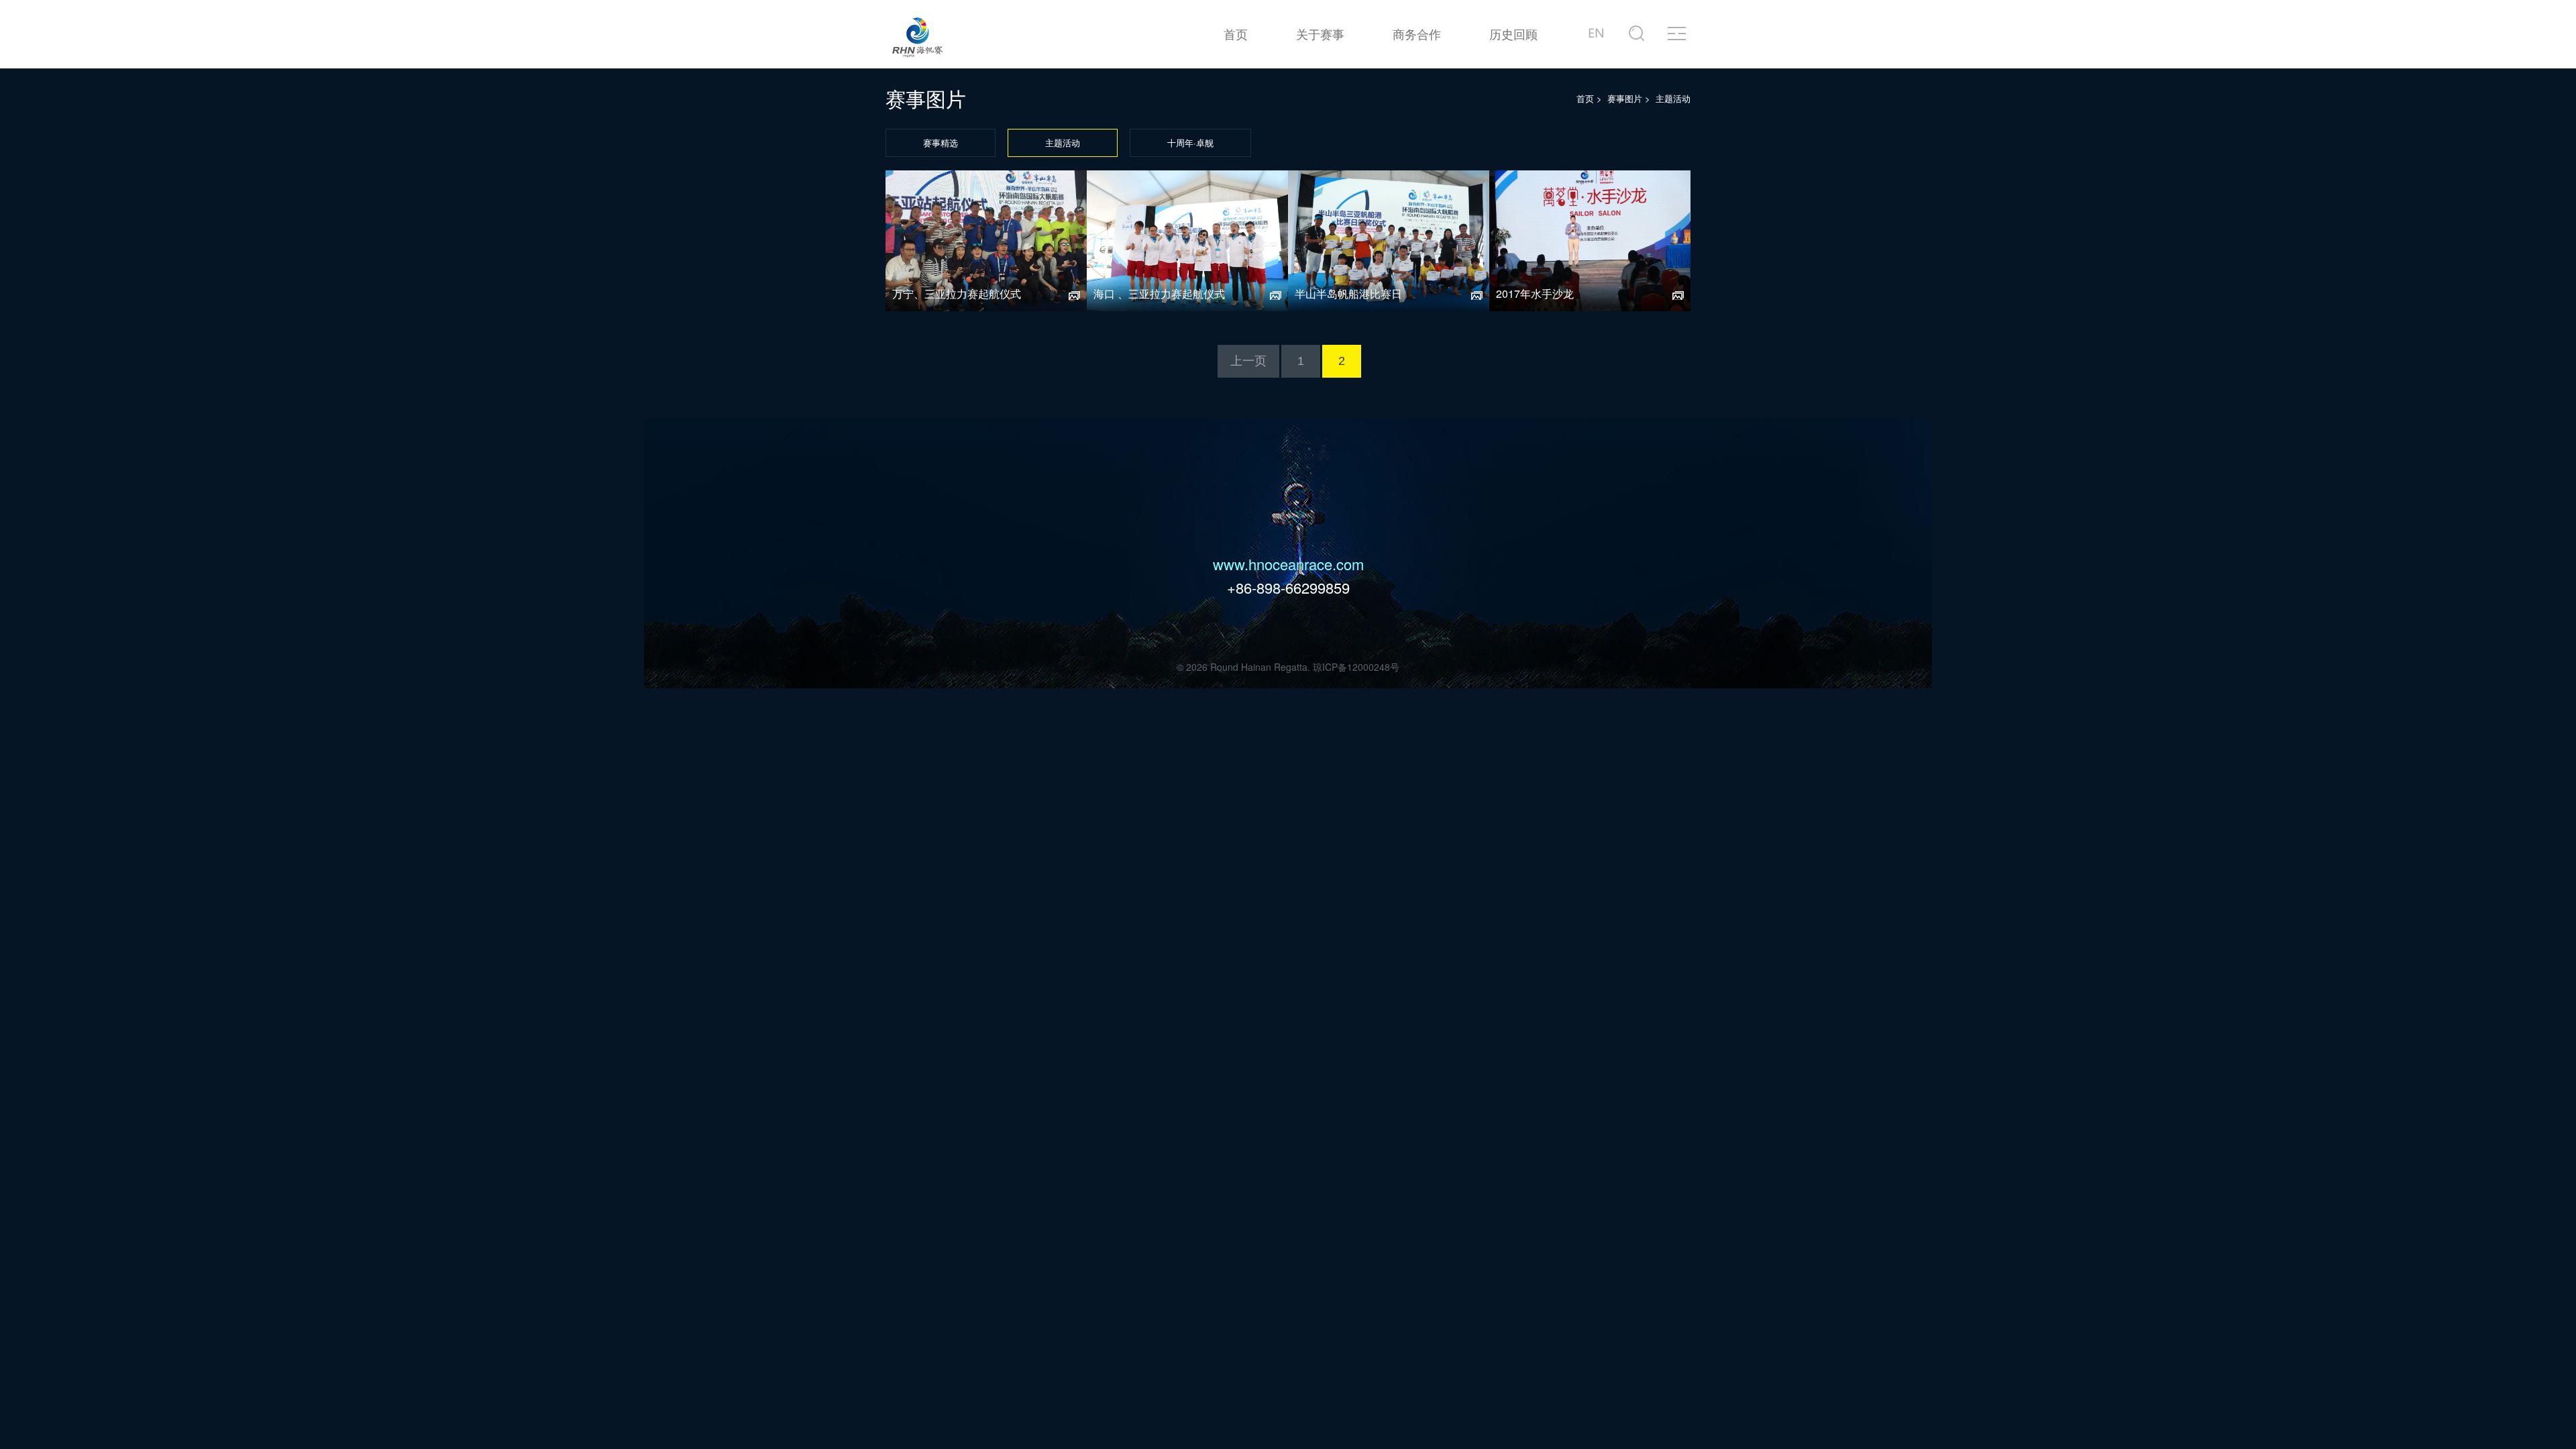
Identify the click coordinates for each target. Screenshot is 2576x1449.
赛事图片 (1625, 98)
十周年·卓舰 (1190, 143)
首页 (1236, 34)
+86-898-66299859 (1288, 587)
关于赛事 (1320, 34)
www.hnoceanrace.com (1288, 564)
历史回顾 (1513, 34)
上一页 (1248, 361)
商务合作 (1417, 34)
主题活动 (1063, 143)
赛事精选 (941, 143)
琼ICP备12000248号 (1356, 667)
